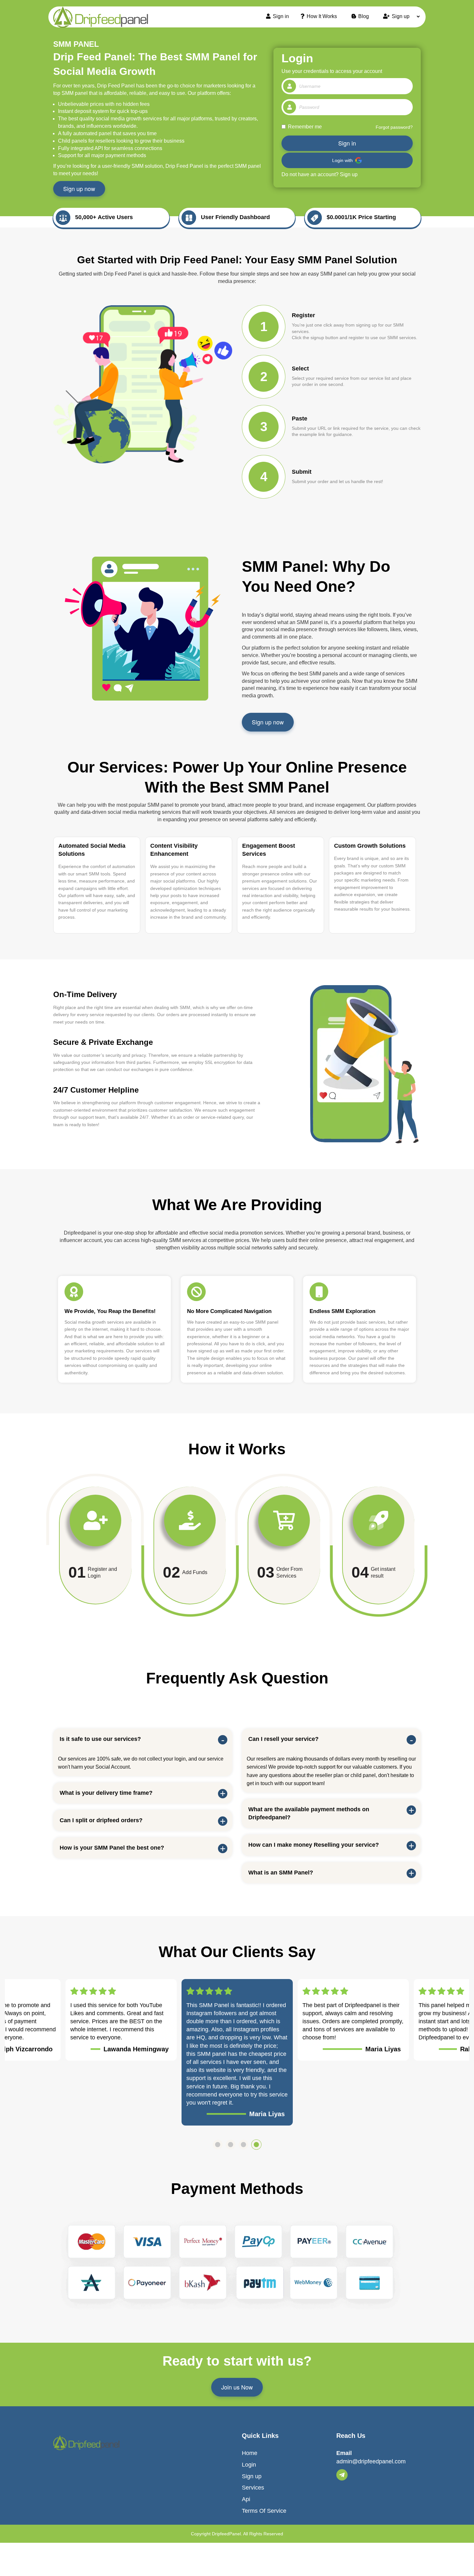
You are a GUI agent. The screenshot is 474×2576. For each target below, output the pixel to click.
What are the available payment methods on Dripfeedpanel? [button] (309, 1813)
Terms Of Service (264, 2511)
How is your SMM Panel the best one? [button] (112, 1848)
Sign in (280, 16)
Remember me (305, 127)
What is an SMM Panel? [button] (281, 1873)
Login (249, 2465)
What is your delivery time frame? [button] (106, 1793)
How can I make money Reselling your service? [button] (314, 1845)
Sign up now (79, 188)
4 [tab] (256, 2145)
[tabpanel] (237, 2052)
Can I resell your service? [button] (283, 1739)
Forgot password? (394, 127)
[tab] (143, 1739)
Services (253, 2488)
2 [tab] (231, 2145)
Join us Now (237, 2387)
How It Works (321, 16)
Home (250, 2453)
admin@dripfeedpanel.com (371, 2457)
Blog (363, 16)
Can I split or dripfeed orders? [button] (101, 1820)
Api (246, 2499)
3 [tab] (243, 2145)
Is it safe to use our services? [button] (100, 1739)
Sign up (400, 16)
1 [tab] (218, 2145)
